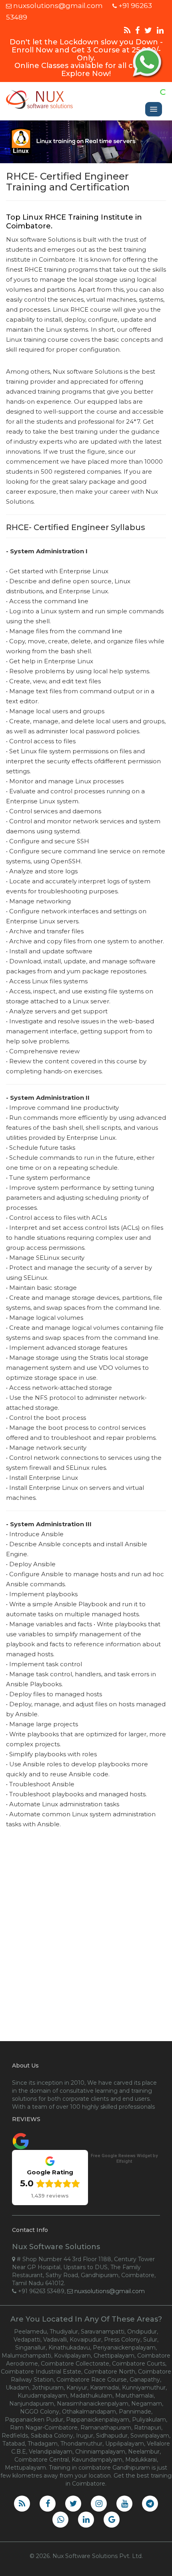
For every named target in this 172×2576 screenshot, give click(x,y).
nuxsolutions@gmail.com (58, 6)
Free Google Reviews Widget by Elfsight (124, 2159)
